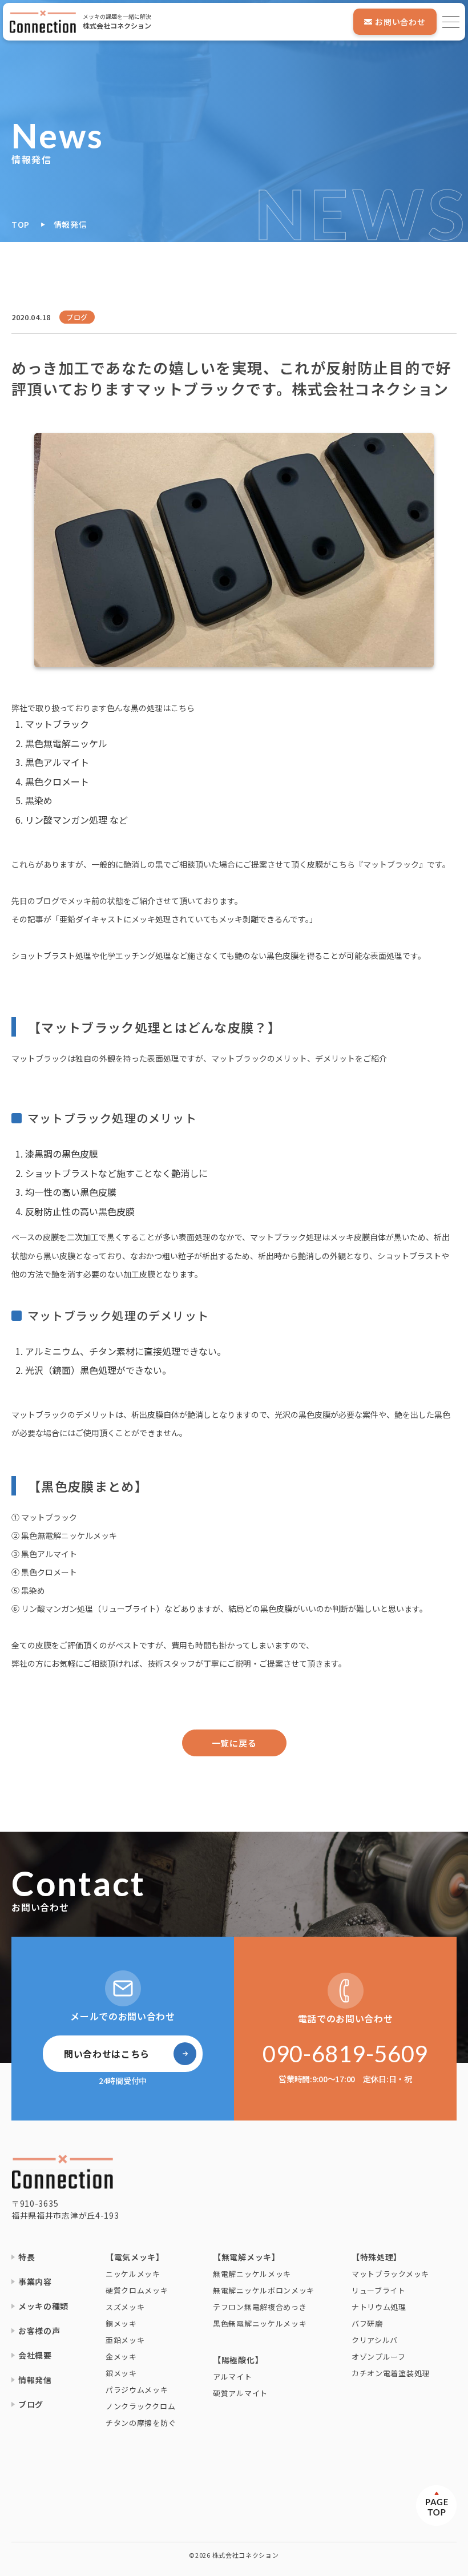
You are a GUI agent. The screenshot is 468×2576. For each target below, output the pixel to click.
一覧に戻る (234, 1743)
